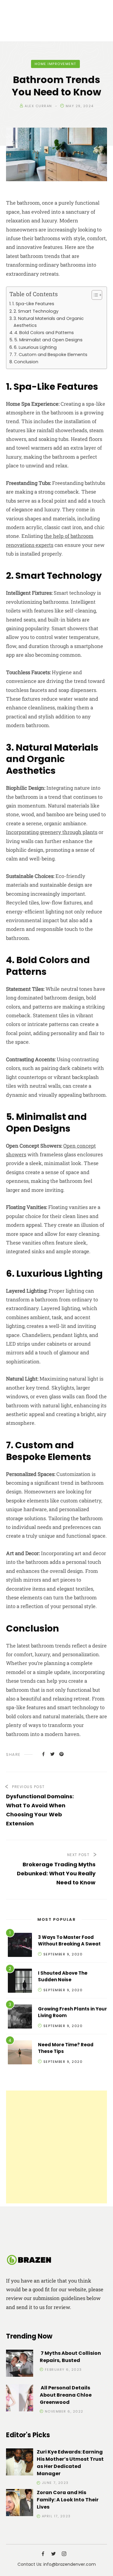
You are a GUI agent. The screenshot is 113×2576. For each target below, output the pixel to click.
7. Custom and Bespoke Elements (51, 355)
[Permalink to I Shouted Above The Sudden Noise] (20, 1982)
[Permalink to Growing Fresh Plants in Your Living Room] (20, 2018)
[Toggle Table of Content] (94, 295)
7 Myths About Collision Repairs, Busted (70, 2357)
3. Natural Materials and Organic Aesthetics (49, 322)
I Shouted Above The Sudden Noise (63, 1976)
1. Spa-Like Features (33, 304)
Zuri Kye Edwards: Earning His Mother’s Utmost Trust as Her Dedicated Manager (70, 2463)
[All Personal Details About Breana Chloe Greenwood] (20, 2399)
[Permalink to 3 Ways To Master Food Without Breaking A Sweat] (20, 1946)
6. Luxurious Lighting (35, 347)
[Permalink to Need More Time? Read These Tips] (20, 2053)
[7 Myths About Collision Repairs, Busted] (20, 2364)
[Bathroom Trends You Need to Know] (43, 1754)
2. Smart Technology (36, 311)
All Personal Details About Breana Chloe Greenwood (66, 2395)
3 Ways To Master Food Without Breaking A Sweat (69, 1941)
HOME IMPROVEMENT (55, 64)
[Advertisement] (56, 2147)
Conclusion (26, 362)
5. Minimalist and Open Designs (48, 340)
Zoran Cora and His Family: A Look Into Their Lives (68, 2500)
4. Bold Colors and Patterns (44, 333)
